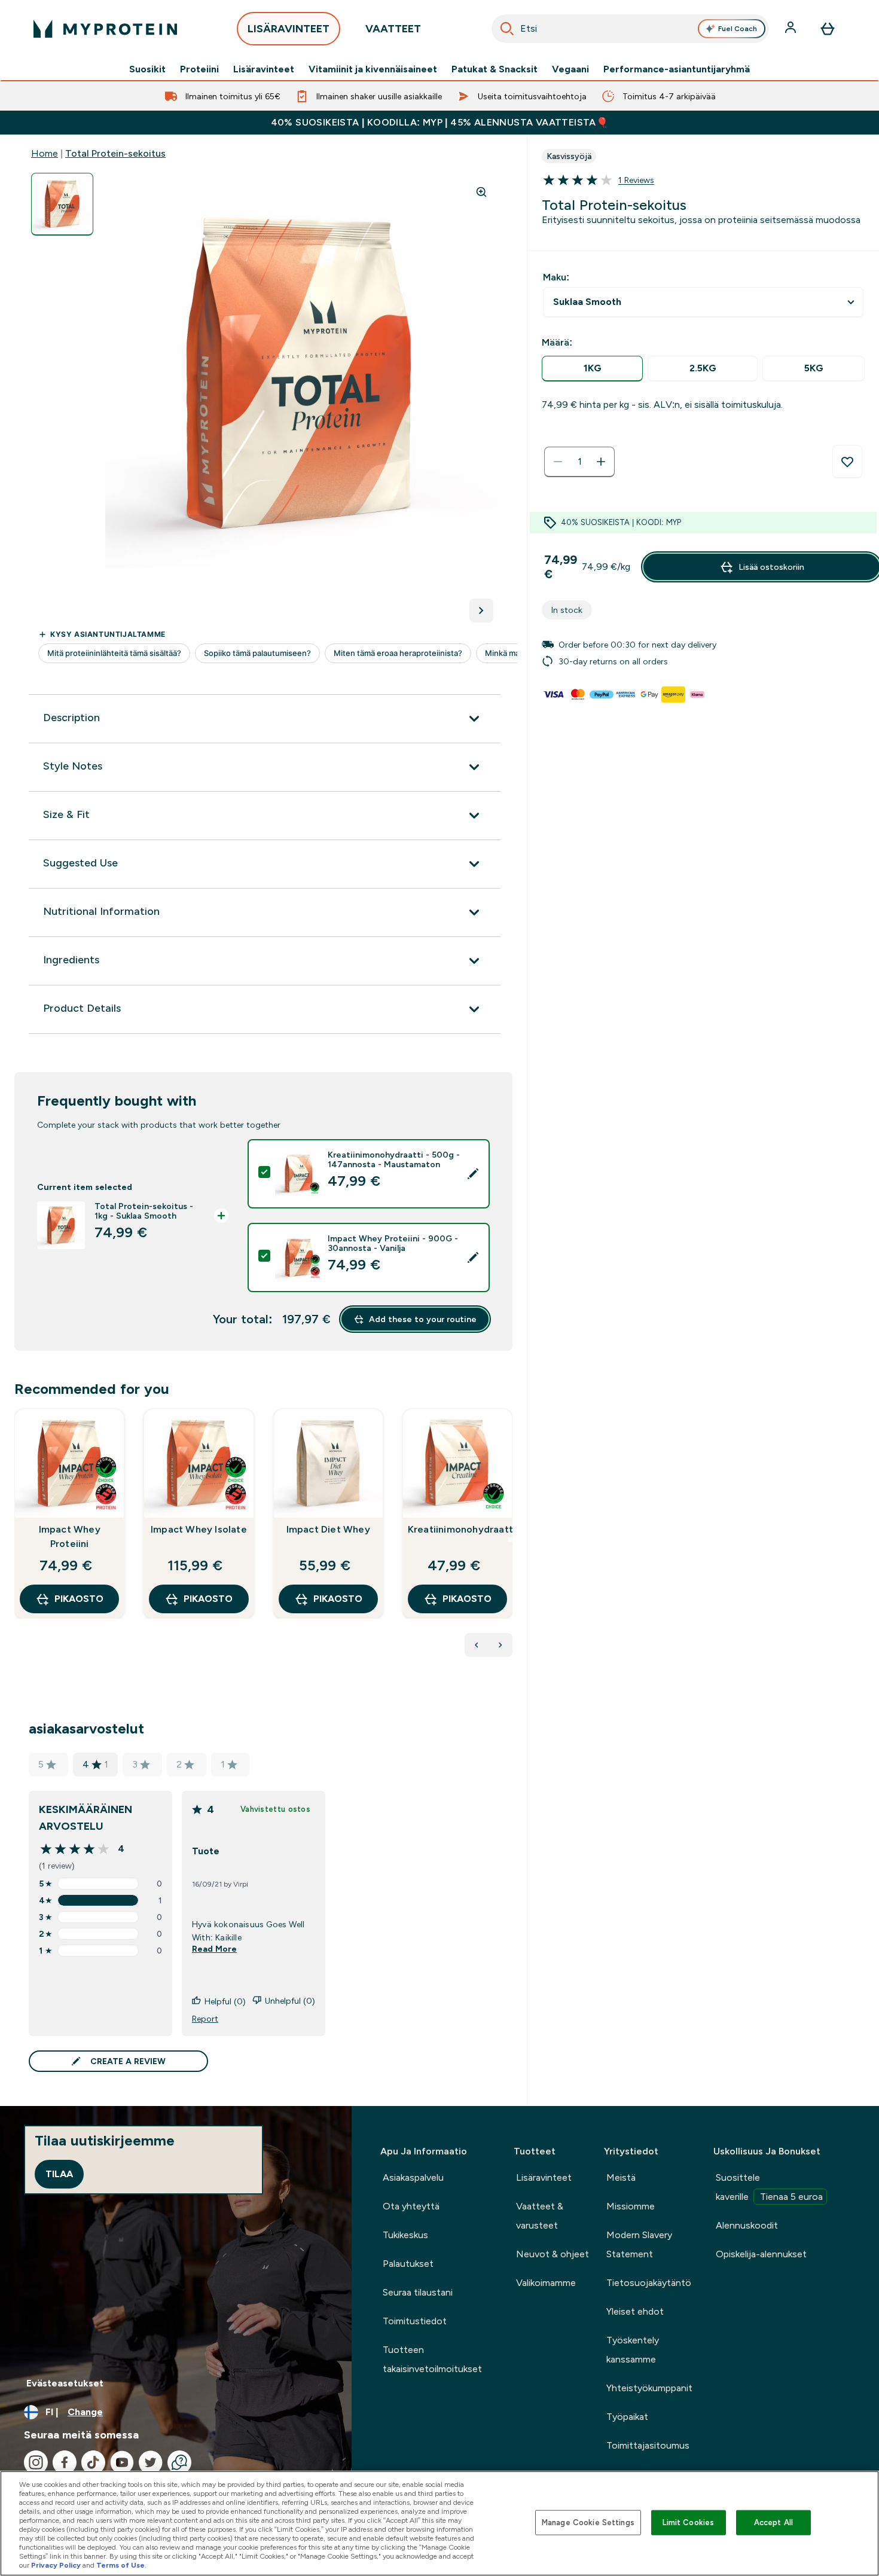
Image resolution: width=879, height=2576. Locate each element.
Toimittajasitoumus (648, 2445)
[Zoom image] (481, 192)
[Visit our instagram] (36, 2462)
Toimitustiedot (415, 2321)
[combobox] (630, 29)
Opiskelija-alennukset (761, 2254)
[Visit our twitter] (151, 2462)
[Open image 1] (62, 204)
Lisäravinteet (264, 69)
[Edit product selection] (473, 1174)
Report (205, 2019)
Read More (214, 1949)
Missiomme (631, 2206)
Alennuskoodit (747, 2225)
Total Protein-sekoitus (115, 153)
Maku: (556, 277)
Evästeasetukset (65, 2383)
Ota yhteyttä (411, 2206)
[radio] (592, 369)
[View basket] (828, 29)
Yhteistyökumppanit (649, 2388)
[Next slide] (510, 1540)
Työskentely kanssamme (633, 2350)
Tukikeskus (405, 2235)
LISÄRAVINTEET (289, 29)
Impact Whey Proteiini (70, 1536)
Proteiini (199, 69)
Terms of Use (120, 2565)
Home (45, 153)
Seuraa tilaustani (418, 2292)
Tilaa (59, 2174)
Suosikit (147, 69)
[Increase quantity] (601, 462)
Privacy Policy (56, 2565)
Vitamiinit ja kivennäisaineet (373, 69)
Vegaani (570, 69)
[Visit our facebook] (65, 2462)
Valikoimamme (546, 2283)
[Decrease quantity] (558, 462)
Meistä (621, 2177)
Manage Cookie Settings (588, 2522)
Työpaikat (627, 2417)
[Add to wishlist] (847, 462)
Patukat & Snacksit (495, 69)
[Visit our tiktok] (93, 2462)
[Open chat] (179, 2462)
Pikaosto (79, 1599)
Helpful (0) (225, 2001)
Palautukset (408, 2264)
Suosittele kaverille (769, 2187)
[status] (579, 462)
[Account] (792, 29)
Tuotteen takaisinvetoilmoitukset (432, 2359)
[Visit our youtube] (122, 2462)
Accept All (773, 2522)
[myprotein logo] (105, 29)
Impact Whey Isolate (199, 1529)
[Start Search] (507, 29)
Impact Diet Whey (328, 1529)
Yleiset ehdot (635, 2311)
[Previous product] (477, 1645)
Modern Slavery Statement (639, 2244)
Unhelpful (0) (290, 2001)
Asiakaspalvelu (413, 2177)
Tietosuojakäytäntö (649, 2283)
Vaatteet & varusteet (540, 2216)
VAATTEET (393, 29)
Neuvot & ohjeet (553, 2254)
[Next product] (500, 1645)
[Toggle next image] (481, 611)
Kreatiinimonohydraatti (457, 1529)
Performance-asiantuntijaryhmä (677, 69)
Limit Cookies (688, 2522)
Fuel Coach (738, 29)
